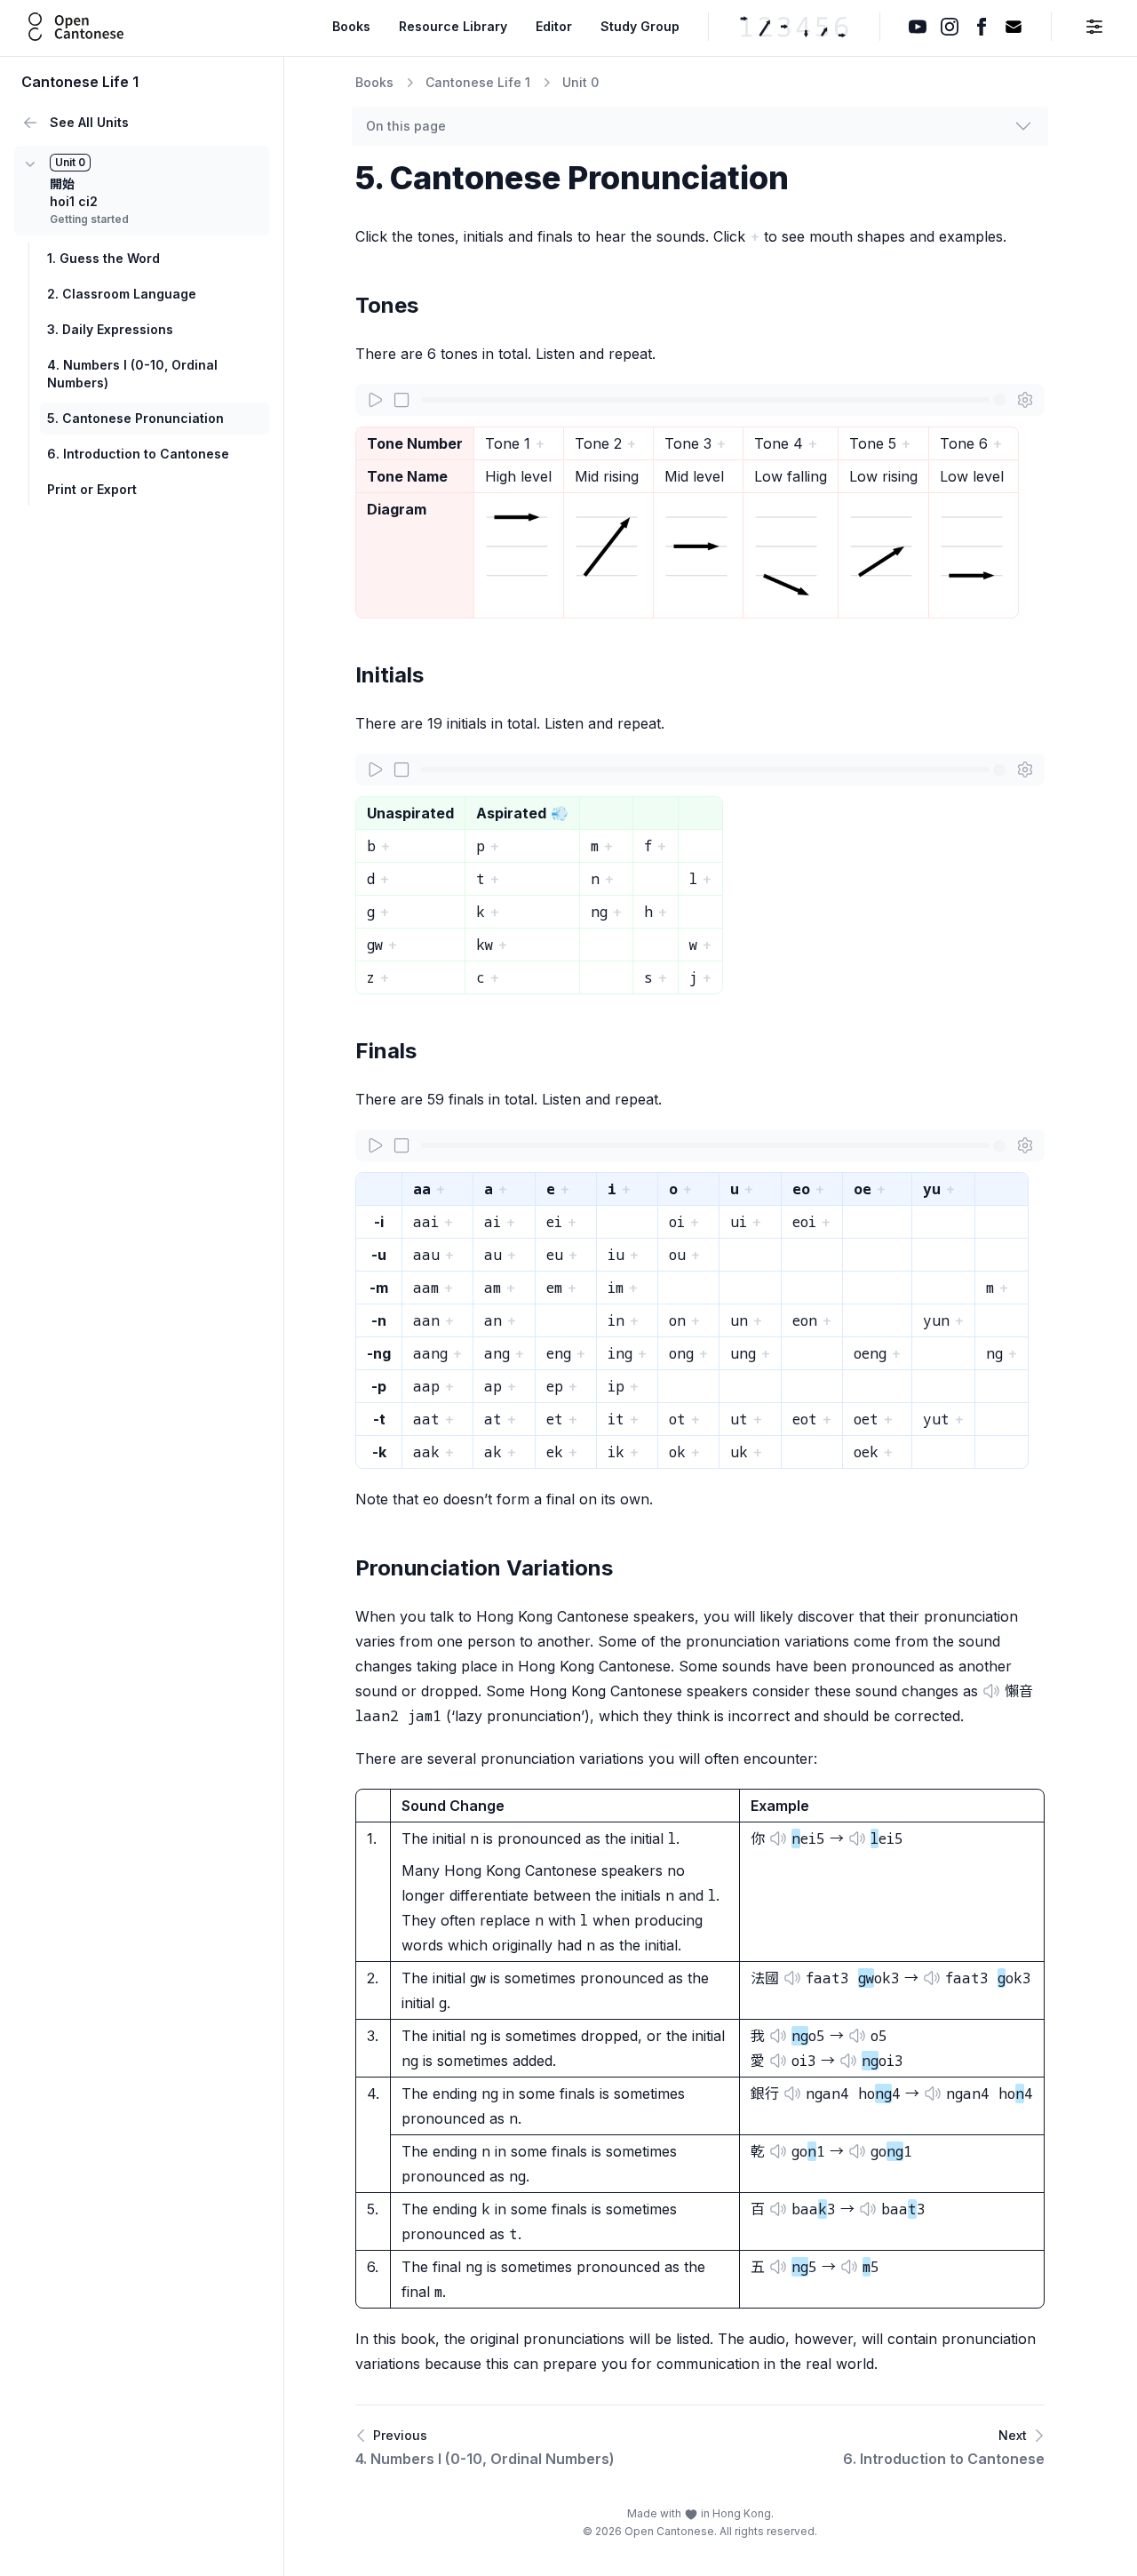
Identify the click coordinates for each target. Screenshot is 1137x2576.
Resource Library (453, 26)
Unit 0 (580, 82)
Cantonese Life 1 (478, 82)
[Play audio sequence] (375, 400)
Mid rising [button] (607, 476)
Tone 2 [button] (598, 443)
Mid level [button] (694, 476)
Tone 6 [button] (964, 443)
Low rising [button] (883, 476)
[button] (519, 546)
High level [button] (518, 476)
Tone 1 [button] (508, 443)
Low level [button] (972, 476)
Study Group (640, 26)
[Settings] (1025, 400)
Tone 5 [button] (873, 443)
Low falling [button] (791, 476)
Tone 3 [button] (688, 443)
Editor (554, 26)
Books (351, 26)
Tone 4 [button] (779, 443)
